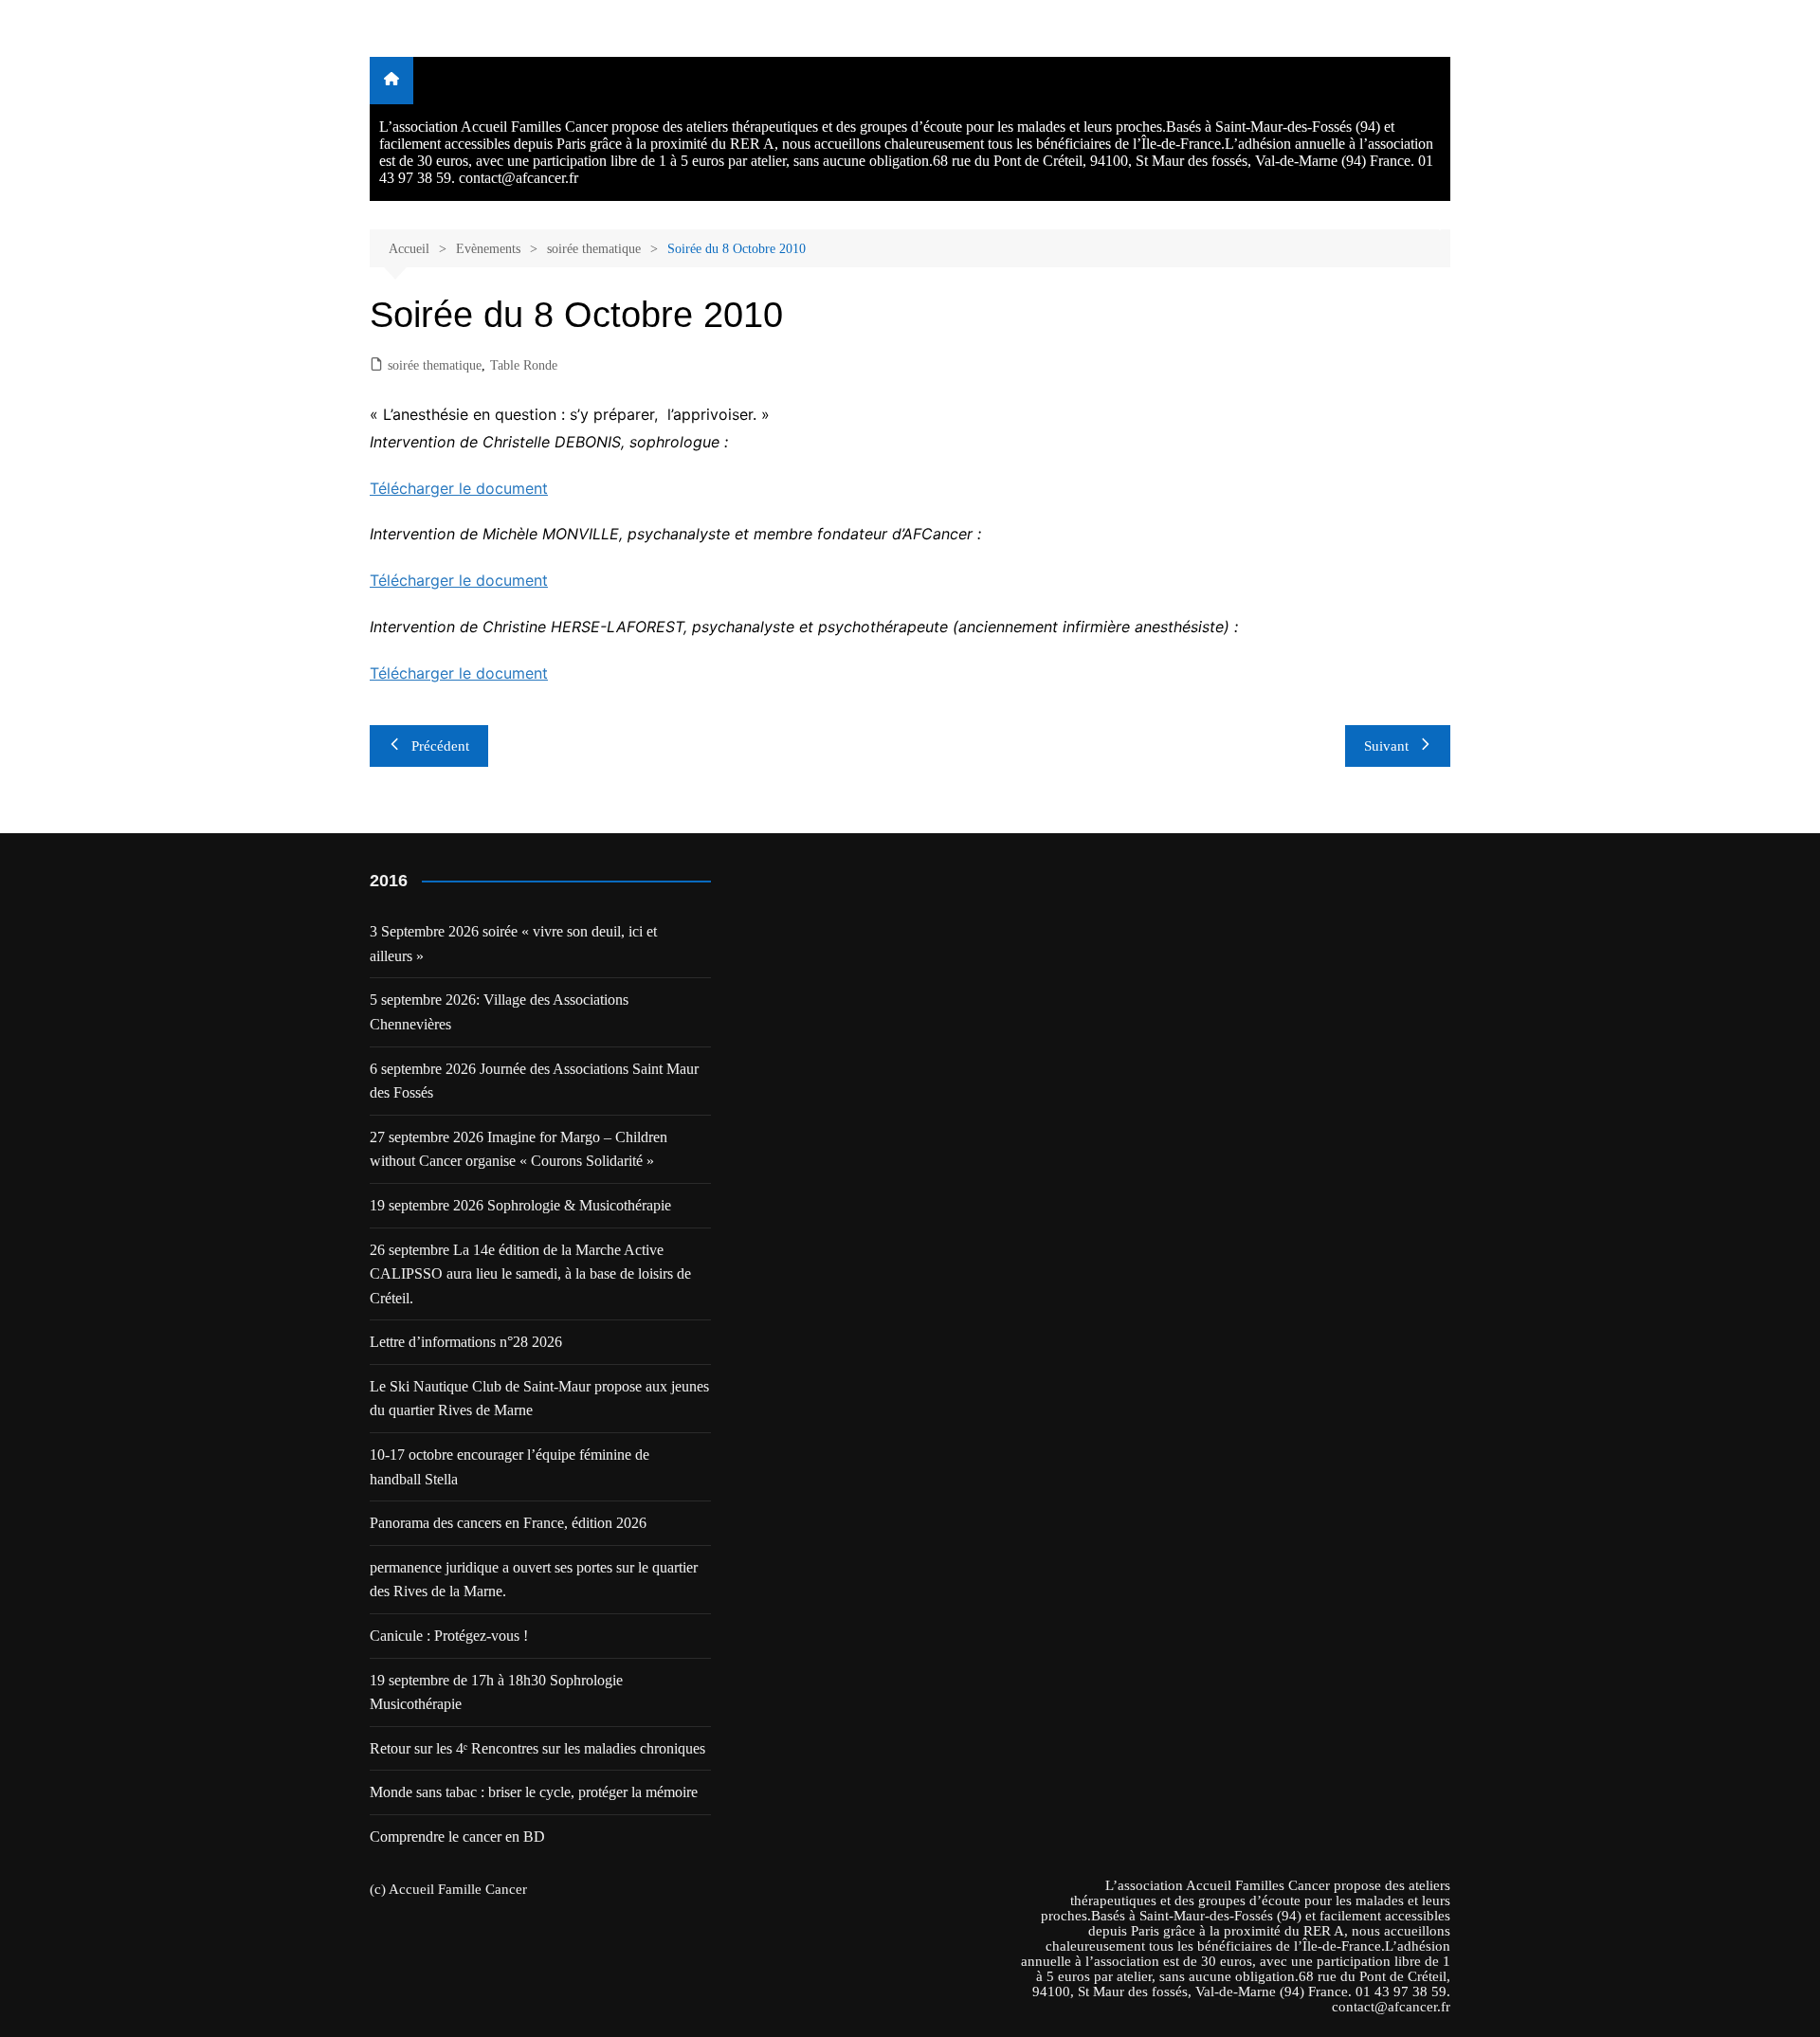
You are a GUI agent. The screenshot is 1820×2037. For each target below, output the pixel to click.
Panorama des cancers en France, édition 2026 (508, 1523)
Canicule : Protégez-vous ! (449, 1636)
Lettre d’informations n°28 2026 (466, 1342)
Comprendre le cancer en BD (457, 1837)
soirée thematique (435, 365)
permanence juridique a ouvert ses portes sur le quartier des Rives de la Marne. (534, 1580)
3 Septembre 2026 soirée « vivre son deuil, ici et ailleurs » (513, 944)
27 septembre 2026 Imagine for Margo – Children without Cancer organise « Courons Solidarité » (519, 1149)
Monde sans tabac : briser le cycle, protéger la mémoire (534, 1792)
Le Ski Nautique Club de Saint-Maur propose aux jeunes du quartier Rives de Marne (539, 1399)
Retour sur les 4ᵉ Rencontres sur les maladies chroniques (537, 1748)
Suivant (1386, 746)
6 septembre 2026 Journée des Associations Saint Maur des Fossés (534, 1081)
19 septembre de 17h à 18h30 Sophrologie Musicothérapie (496, 1692)
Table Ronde (524, 365)
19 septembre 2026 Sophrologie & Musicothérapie (520, 1205)
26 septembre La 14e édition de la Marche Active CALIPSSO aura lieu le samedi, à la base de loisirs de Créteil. (530, 1274)
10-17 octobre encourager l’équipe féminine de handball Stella (510, 1467)
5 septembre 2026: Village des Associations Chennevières (499, 1012)
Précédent (440, 746)
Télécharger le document (459, 488)
